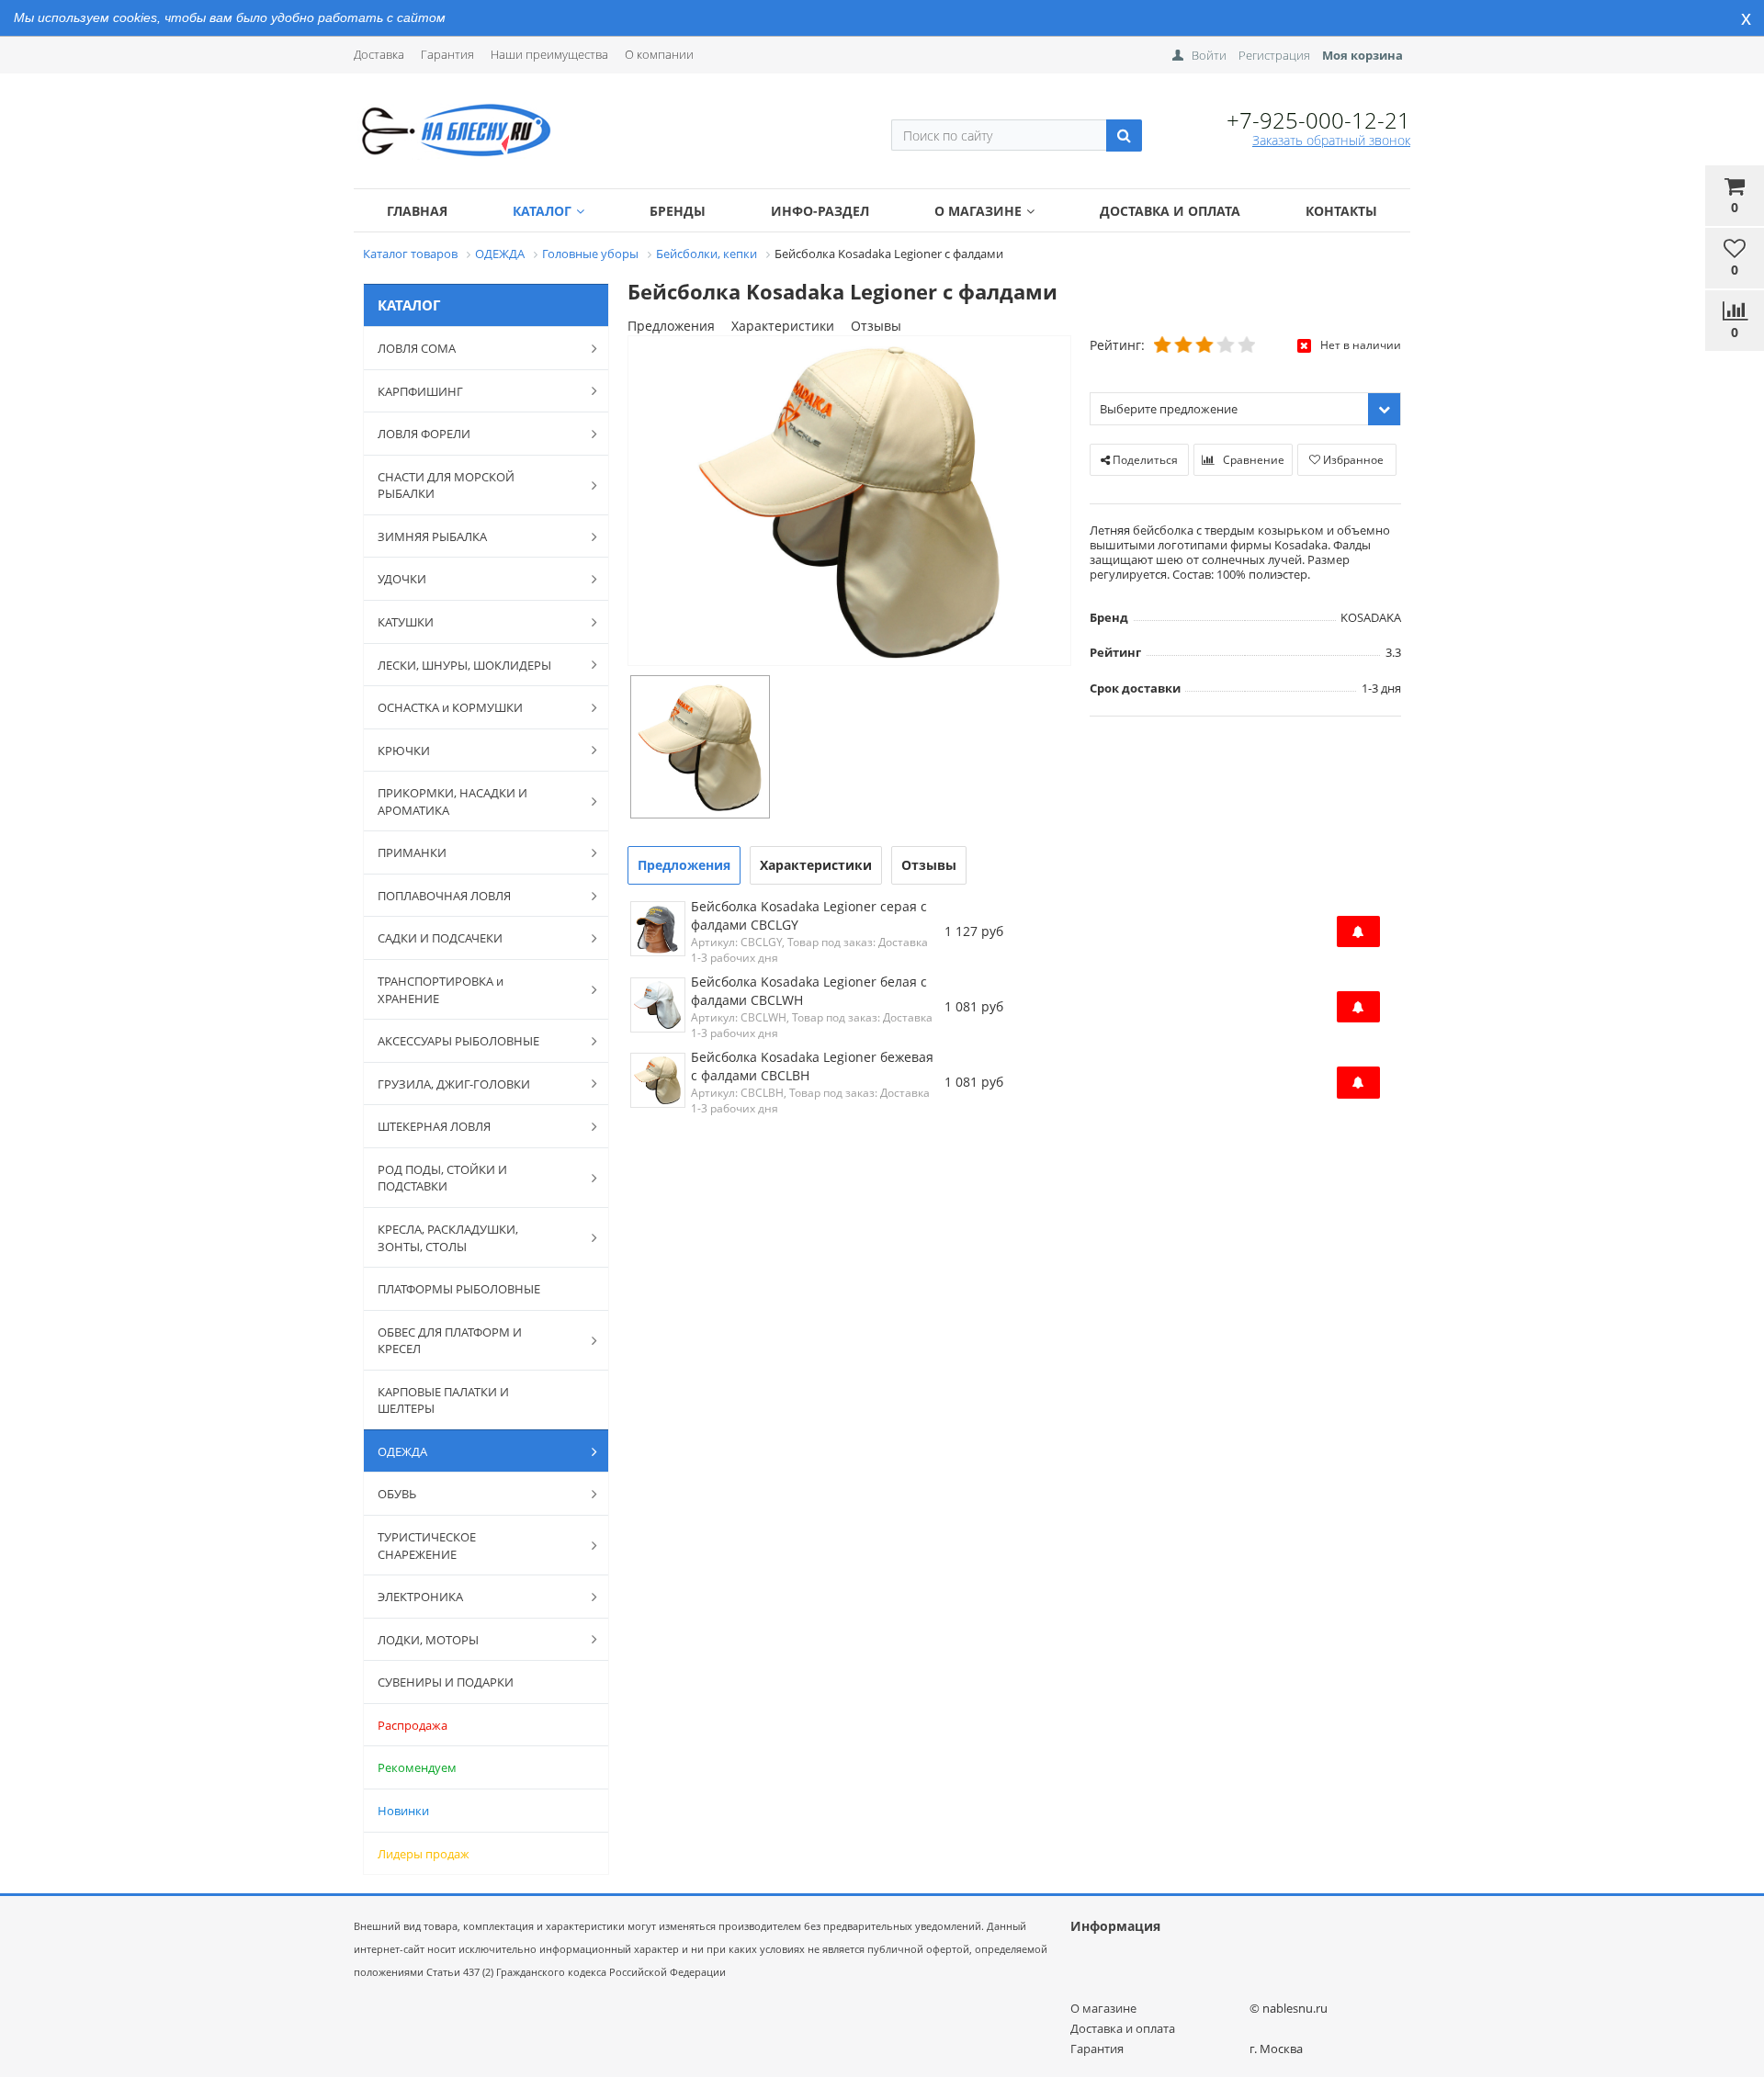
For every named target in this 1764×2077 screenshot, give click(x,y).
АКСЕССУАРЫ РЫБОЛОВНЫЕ (458, 1041)
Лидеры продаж (424, 1854)
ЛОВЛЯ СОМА (417, 348)
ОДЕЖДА (402, 1451)
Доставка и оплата (1170, 211)
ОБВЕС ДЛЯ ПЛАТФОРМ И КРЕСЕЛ (450, 1341)
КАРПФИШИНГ (420, 391)
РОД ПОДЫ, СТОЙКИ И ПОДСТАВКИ (442, 1178)
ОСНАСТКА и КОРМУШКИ (450, 707)
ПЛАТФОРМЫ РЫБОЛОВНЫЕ (459, 1289)
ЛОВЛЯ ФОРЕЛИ (424, 434)
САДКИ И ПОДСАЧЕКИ (440, 938)
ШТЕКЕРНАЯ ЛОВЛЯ (434, 1126)
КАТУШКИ (406, 622)
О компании (659, 54)
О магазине (978, 211)
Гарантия (447, 54)
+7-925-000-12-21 (1318, 120)
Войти (1209, 55)
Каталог (542, 211)
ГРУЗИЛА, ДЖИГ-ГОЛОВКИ (454, 1084)
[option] (849, 502)
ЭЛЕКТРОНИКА (420, 1597)
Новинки (403, 1811)
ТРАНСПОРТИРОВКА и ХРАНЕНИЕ (441, 990)
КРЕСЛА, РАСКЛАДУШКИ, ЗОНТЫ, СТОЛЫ (448, 1238)
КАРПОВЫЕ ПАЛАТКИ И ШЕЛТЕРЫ (443, 1400)
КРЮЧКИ (404, 751)
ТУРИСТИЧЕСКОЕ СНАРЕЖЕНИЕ (427, 1546)
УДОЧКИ (402, 579)
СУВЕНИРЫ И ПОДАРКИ (446, 1682)
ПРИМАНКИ (412, 852)
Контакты (1341, 211)
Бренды (678, 211)
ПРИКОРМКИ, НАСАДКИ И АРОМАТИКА (452, 801)
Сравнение (1252, 460)
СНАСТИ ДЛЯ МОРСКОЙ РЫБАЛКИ (446, 485)
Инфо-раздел (820, 211)
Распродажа (413, 1725)
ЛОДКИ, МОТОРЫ (428, 1640)
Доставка (379, 54)
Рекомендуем (417, 1767)
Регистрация (1274, 55)
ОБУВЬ (397, 1494)
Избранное (1352, 460)
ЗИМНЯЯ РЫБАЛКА (432, 536)
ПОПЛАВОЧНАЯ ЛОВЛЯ (444, 896)
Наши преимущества (549, 54)
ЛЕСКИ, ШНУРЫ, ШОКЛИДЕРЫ (464, 665)
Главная (417, 211)
